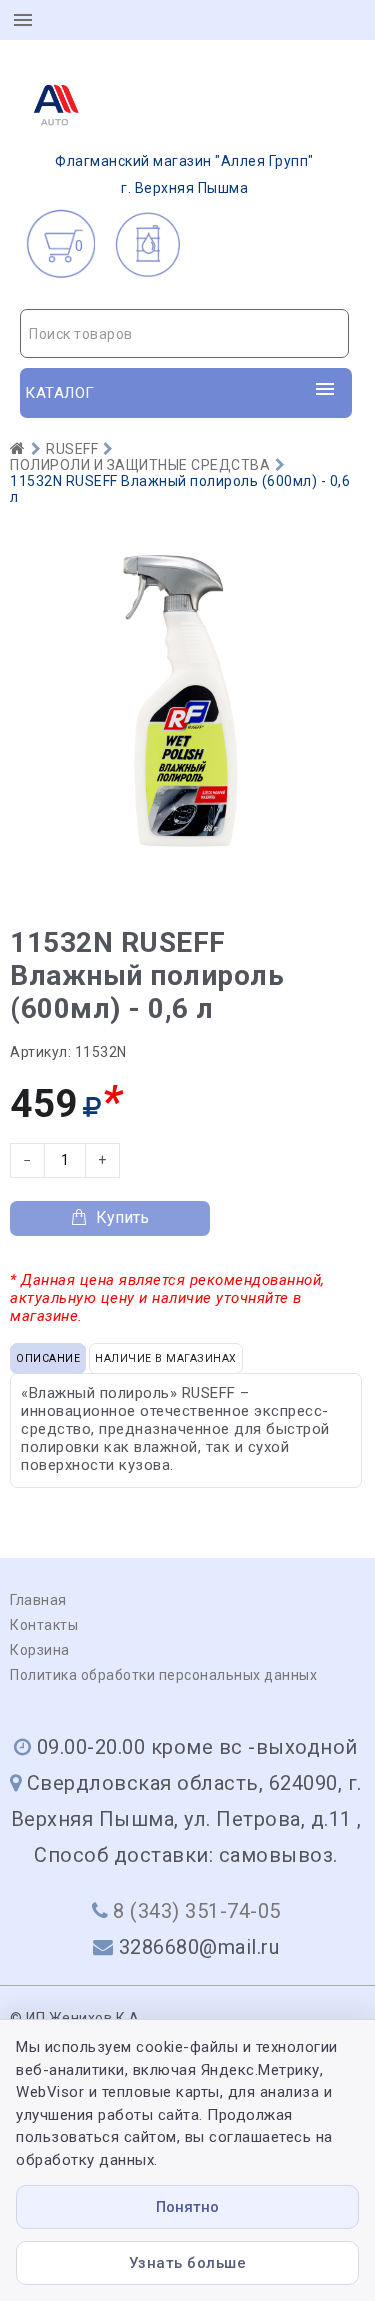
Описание (48, 1358)
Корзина (40, 1650)
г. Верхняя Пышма (184, 174)
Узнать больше (188, 2263)
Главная (38, 1600)
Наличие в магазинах (166, 1358)
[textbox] (184, 334)
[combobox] (184, 333)
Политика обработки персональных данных (163, 1675)
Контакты (44, 1625)
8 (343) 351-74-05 (197, 1911)
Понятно (187, 2207)
